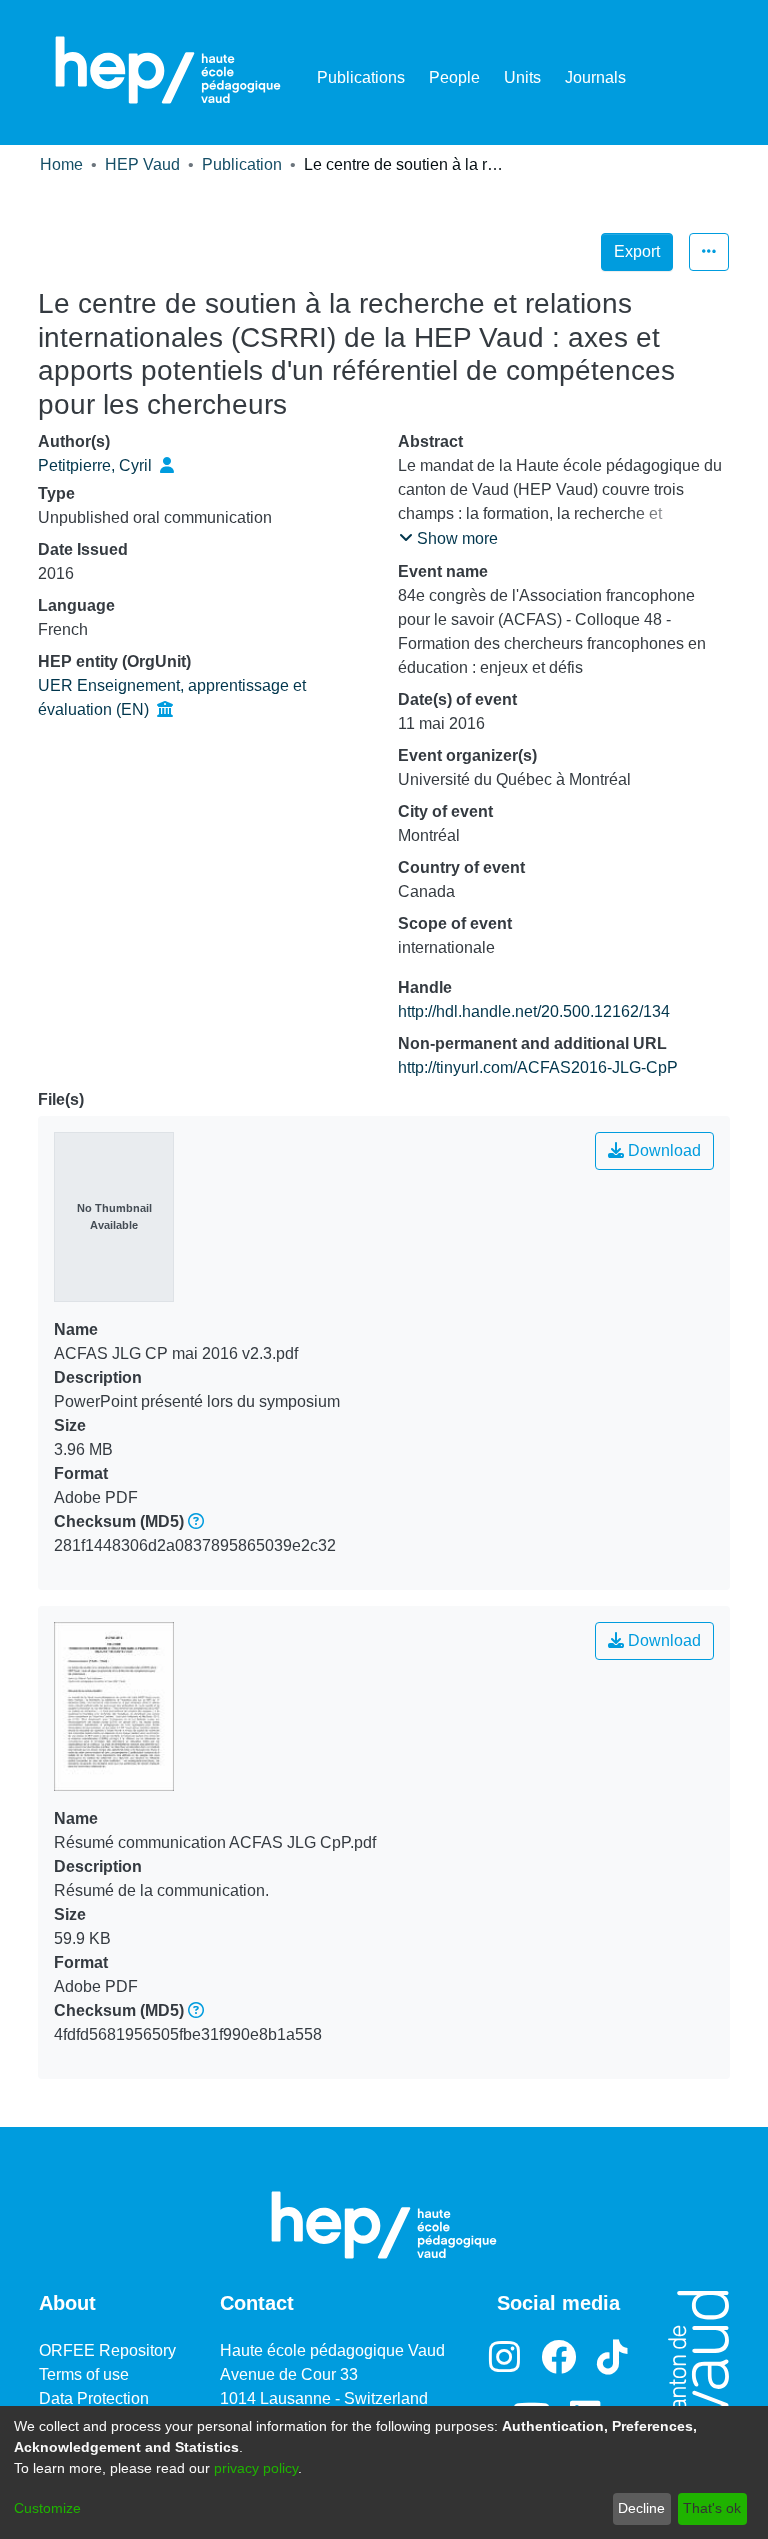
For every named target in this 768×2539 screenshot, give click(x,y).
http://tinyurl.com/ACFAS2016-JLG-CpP (538, 1067)
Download (662, 1150)
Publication (242, 164)
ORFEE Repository (107, 2350)
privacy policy (256, 2468)
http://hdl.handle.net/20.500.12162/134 (534, 1011)
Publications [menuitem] (361, 77)
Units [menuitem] (522, 77)
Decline (641, 2508)
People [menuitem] (454, 77)
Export (637, 251)
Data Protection (94, 2398)
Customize (47, 2508)
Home (61, 164)
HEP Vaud (142, 164)
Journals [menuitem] (595, 77)
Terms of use (84, 2374)
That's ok (712, 2508)
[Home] (168, 70)
